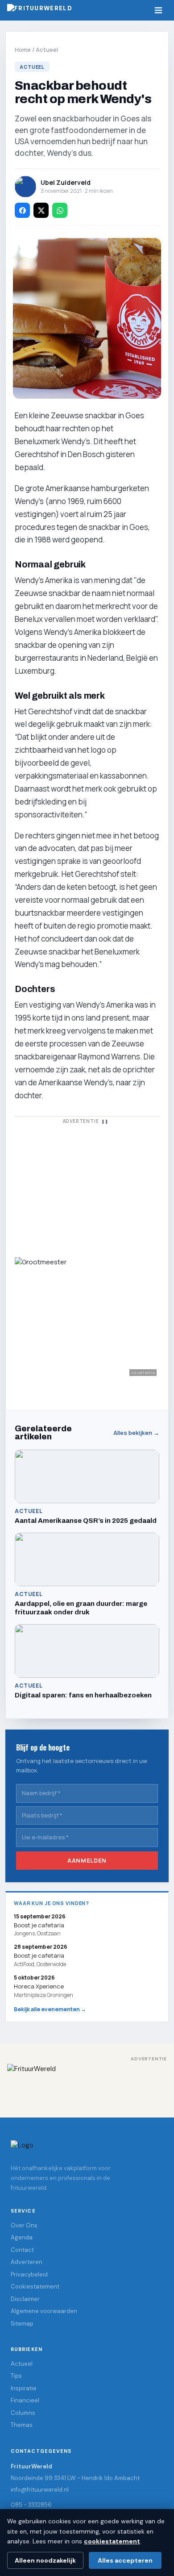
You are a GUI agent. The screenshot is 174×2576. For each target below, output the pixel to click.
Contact (22, 2250)
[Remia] (87, 1186)
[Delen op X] (41, 210)
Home (23, 50)
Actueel (47, 50)
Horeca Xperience (39, 1986)
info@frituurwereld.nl (40, 2490)
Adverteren (27, 2262)
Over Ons (24, 2225)
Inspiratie (24, 2388)
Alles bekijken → (136, 1433)
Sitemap (22, 2324)
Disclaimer (25, 2299)
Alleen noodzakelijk (45, 2560)
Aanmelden (87, 1860)
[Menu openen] (158, 10)
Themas (22, 2425)
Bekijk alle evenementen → (50, 2009)
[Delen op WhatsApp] (60, 210)
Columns (23, 2413)
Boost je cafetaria (39, 1956)
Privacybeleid (29, 2274)
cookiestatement (112, 2541)
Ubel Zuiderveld (66, 182)
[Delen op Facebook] (22, 210)
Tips (16, 2376)
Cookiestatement (35, 2286)
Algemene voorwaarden (44, 2311)
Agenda (22, 2237)
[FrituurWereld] (87, 2084)
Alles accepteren (125, 2560)
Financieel (25, 2400)
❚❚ (105, 1121)
